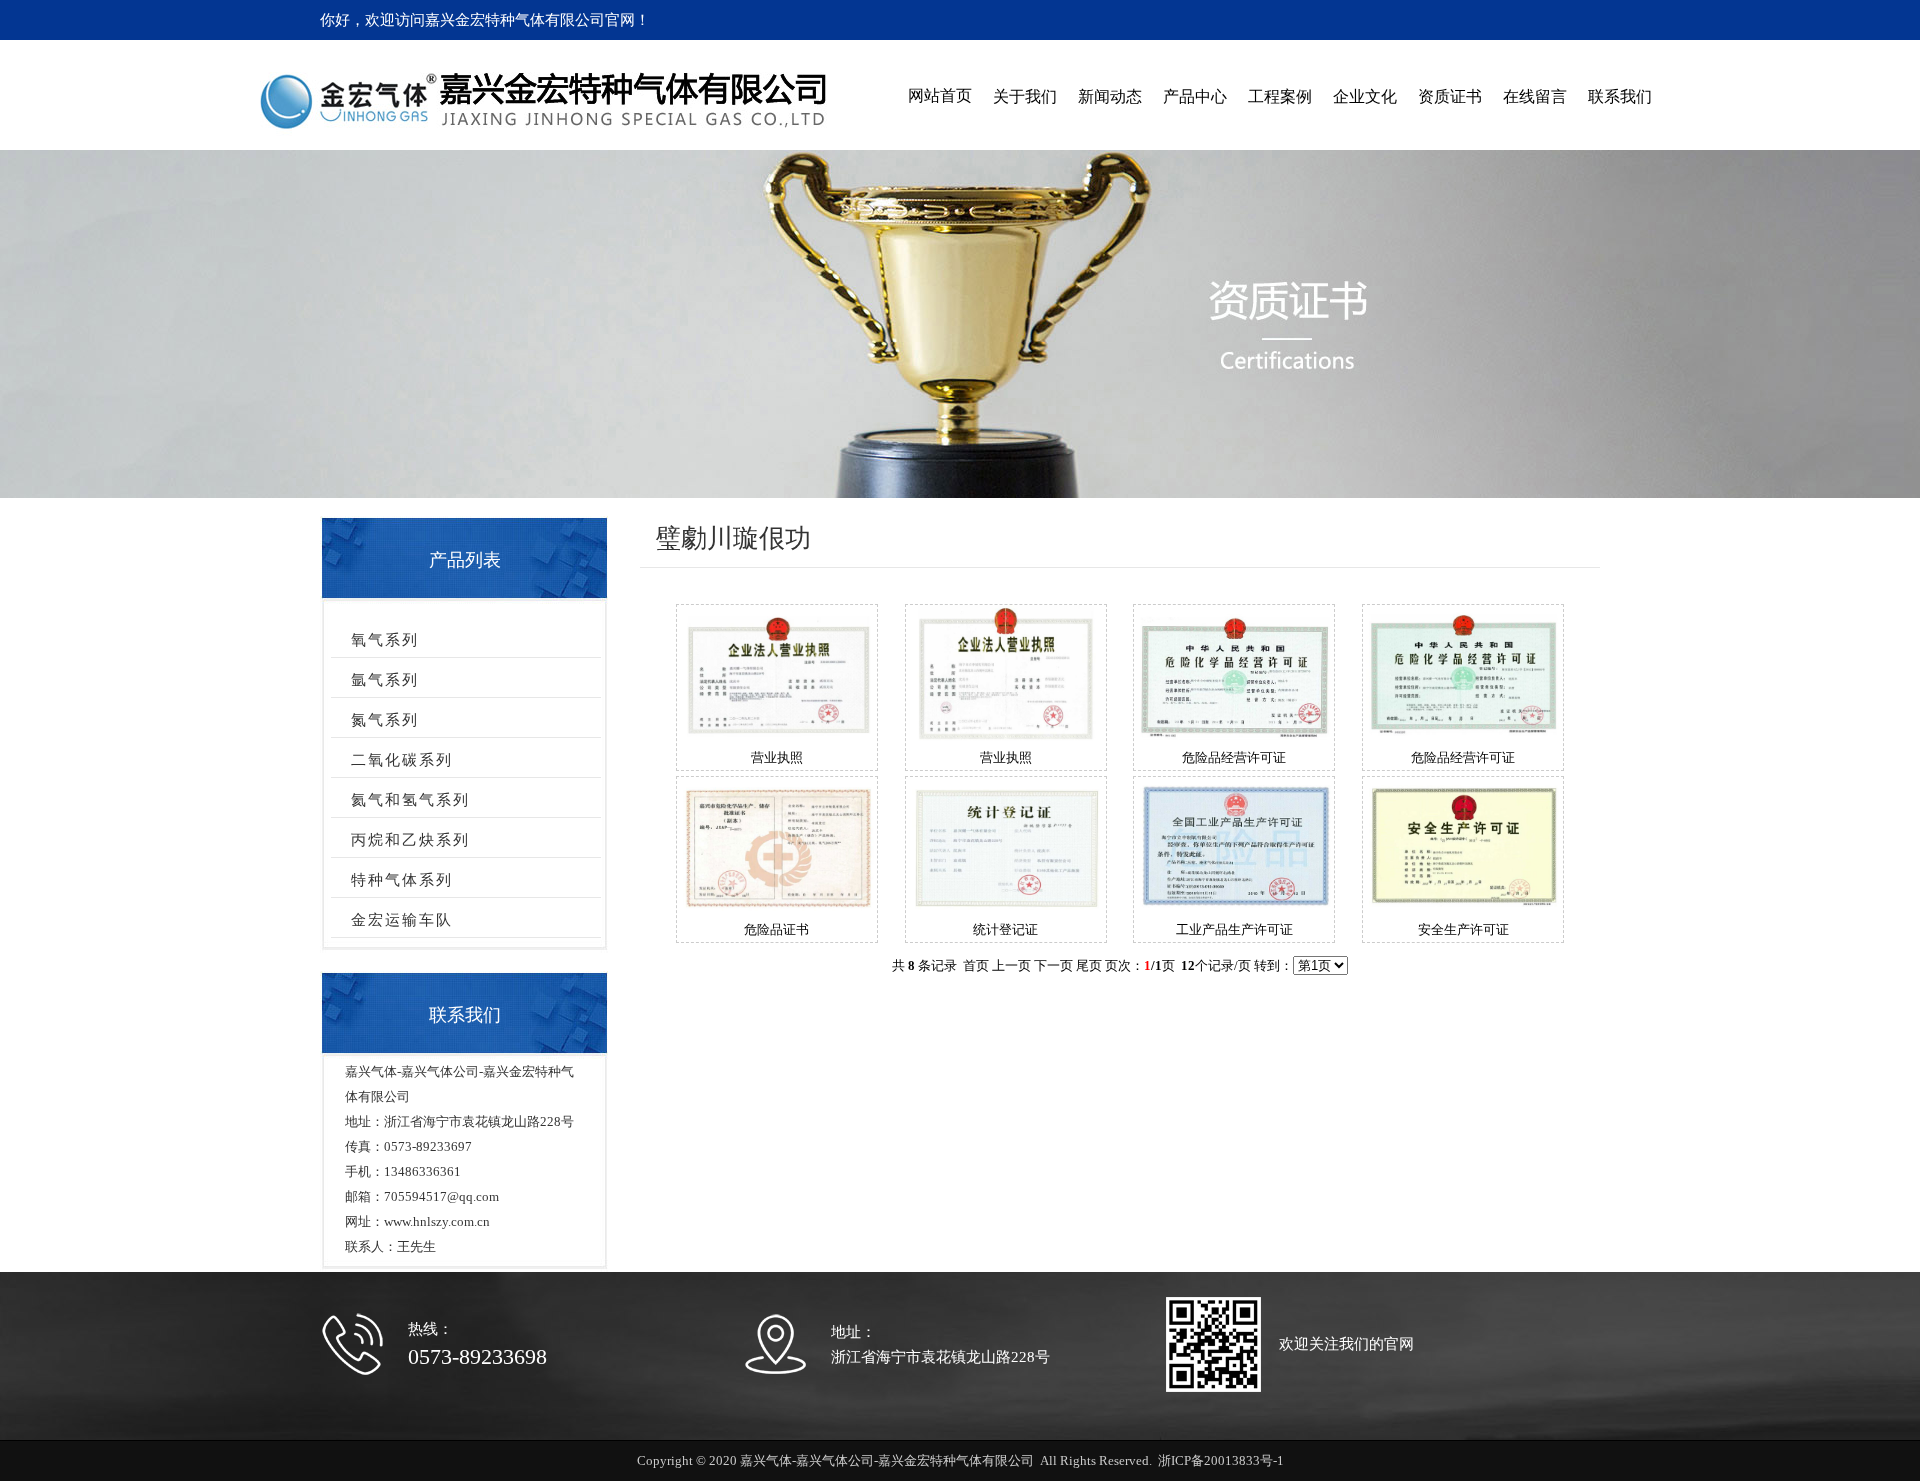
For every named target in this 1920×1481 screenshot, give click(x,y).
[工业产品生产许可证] (1234, 908)
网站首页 (940, 95)
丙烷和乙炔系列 (410, 840)
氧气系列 (385, 640)
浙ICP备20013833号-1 (1221, 1460)
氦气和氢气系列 (410, 800)
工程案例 (1280, 96)
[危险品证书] (777, 906)
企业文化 (1365, 96)
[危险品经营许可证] (1234, 735)
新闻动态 (1110, 96)
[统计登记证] (1006, 907)
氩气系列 (385, 680)
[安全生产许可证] (1463, 905)
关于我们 (1025, 96)
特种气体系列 (402, 880)
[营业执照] (777, 733)
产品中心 (1195, 96)
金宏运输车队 (402, 920)
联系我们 (1620, 96)
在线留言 (1535, 96)
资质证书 (1450, 96)
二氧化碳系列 (402, 760)
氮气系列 (385, 720)
